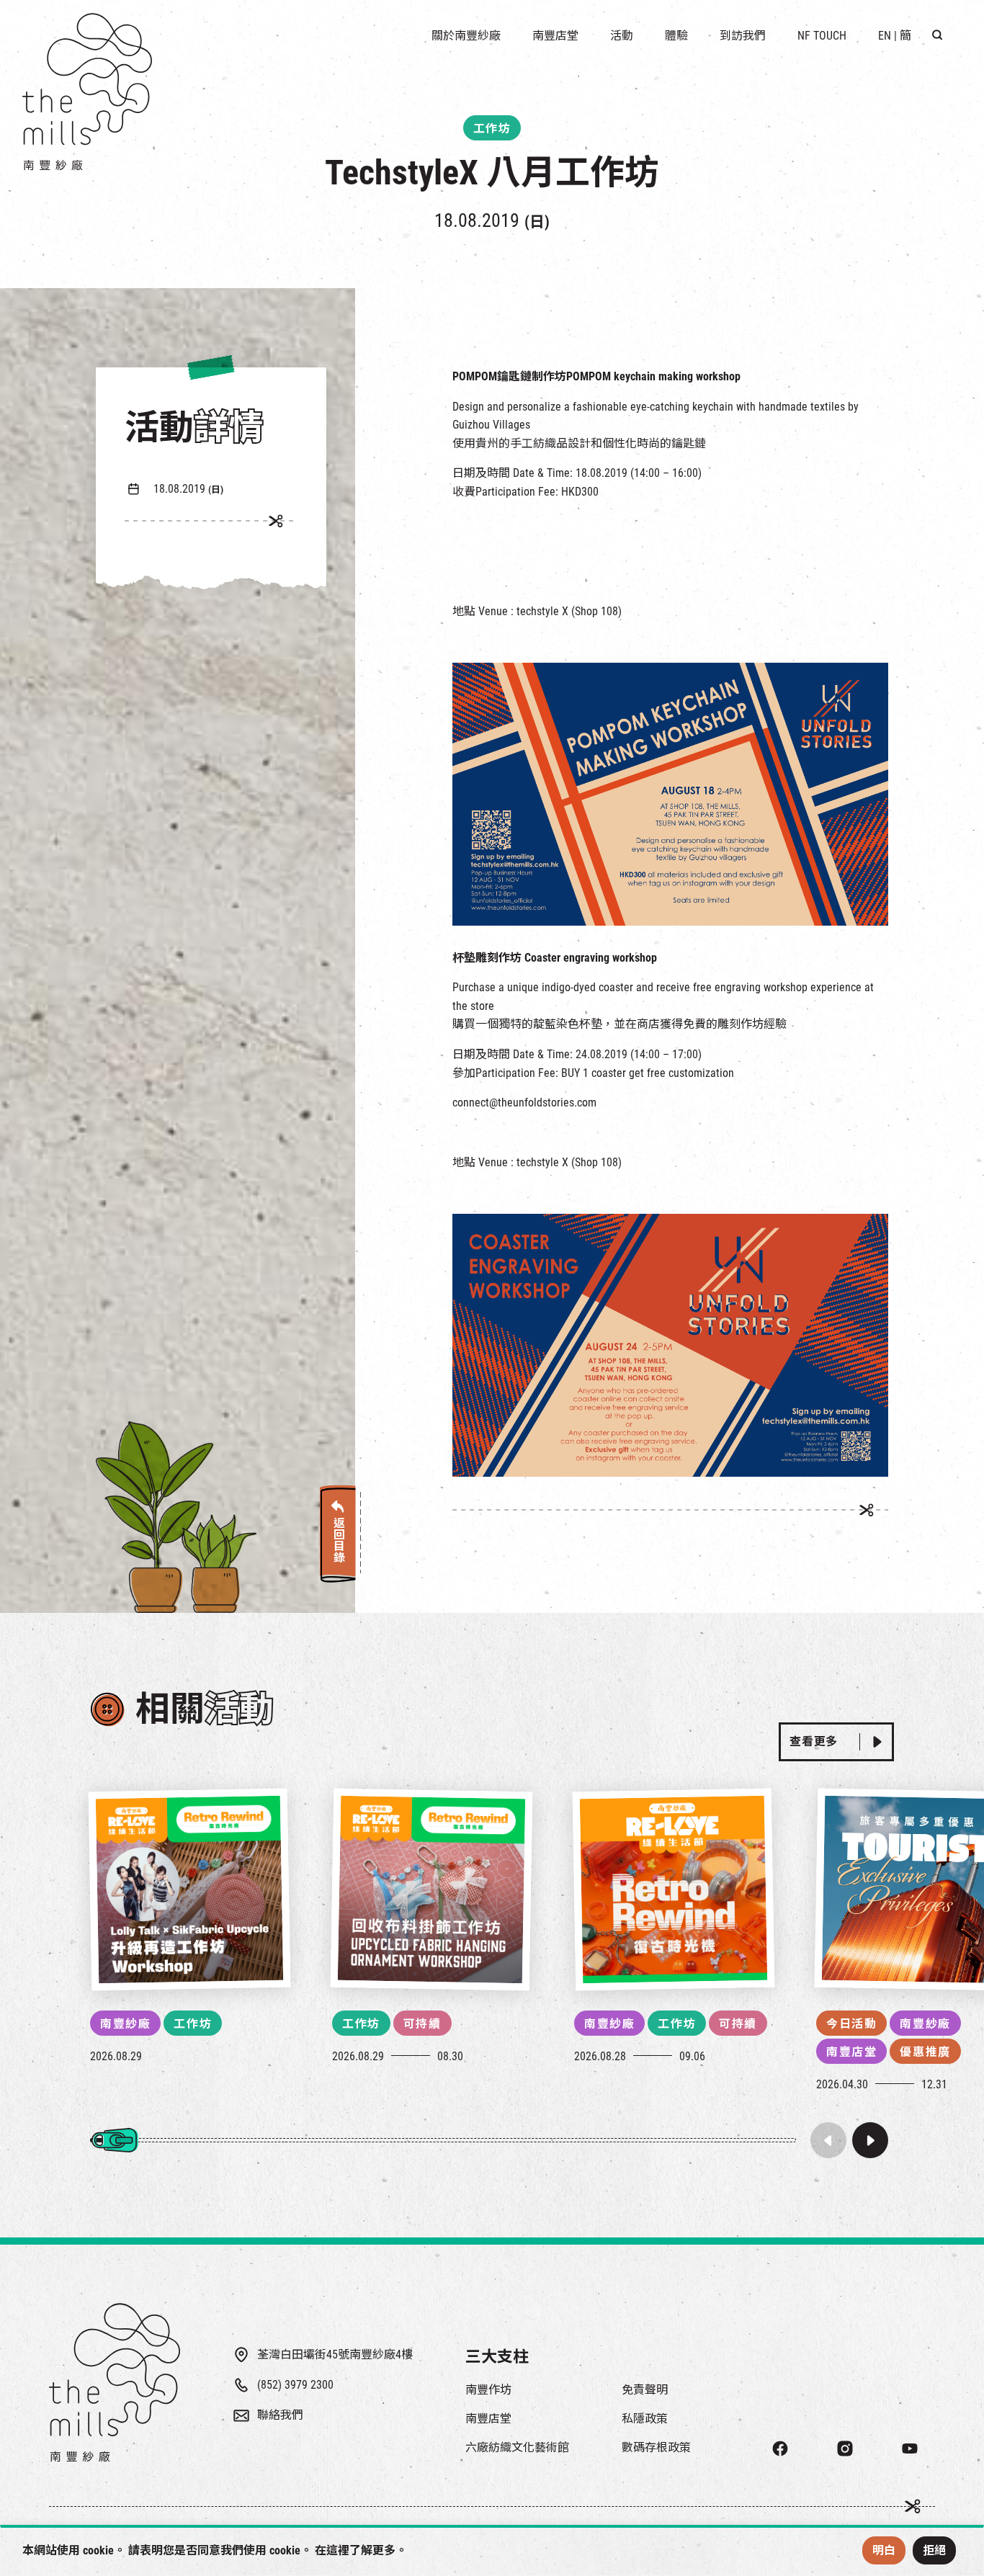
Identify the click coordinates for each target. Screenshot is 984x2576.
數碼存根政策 (656, 2447)
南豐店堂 (851, 2052)
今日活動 (851, 2024)
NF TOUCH (822, 36)
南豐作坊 (488, 2390)
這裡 (338, 2550)
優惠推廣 (925, 2052)
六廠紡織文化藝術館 (517, 2447)
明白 (884, 2550)
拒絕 (934, 2550)
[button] (870, 2140)
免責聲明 (645, 2390)
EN (885, 36)
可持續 (422, 2024)
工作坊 (193, 2024)
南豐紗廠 (125, 2024)
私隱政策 (645, 2419)
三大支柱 (497, 2357)
